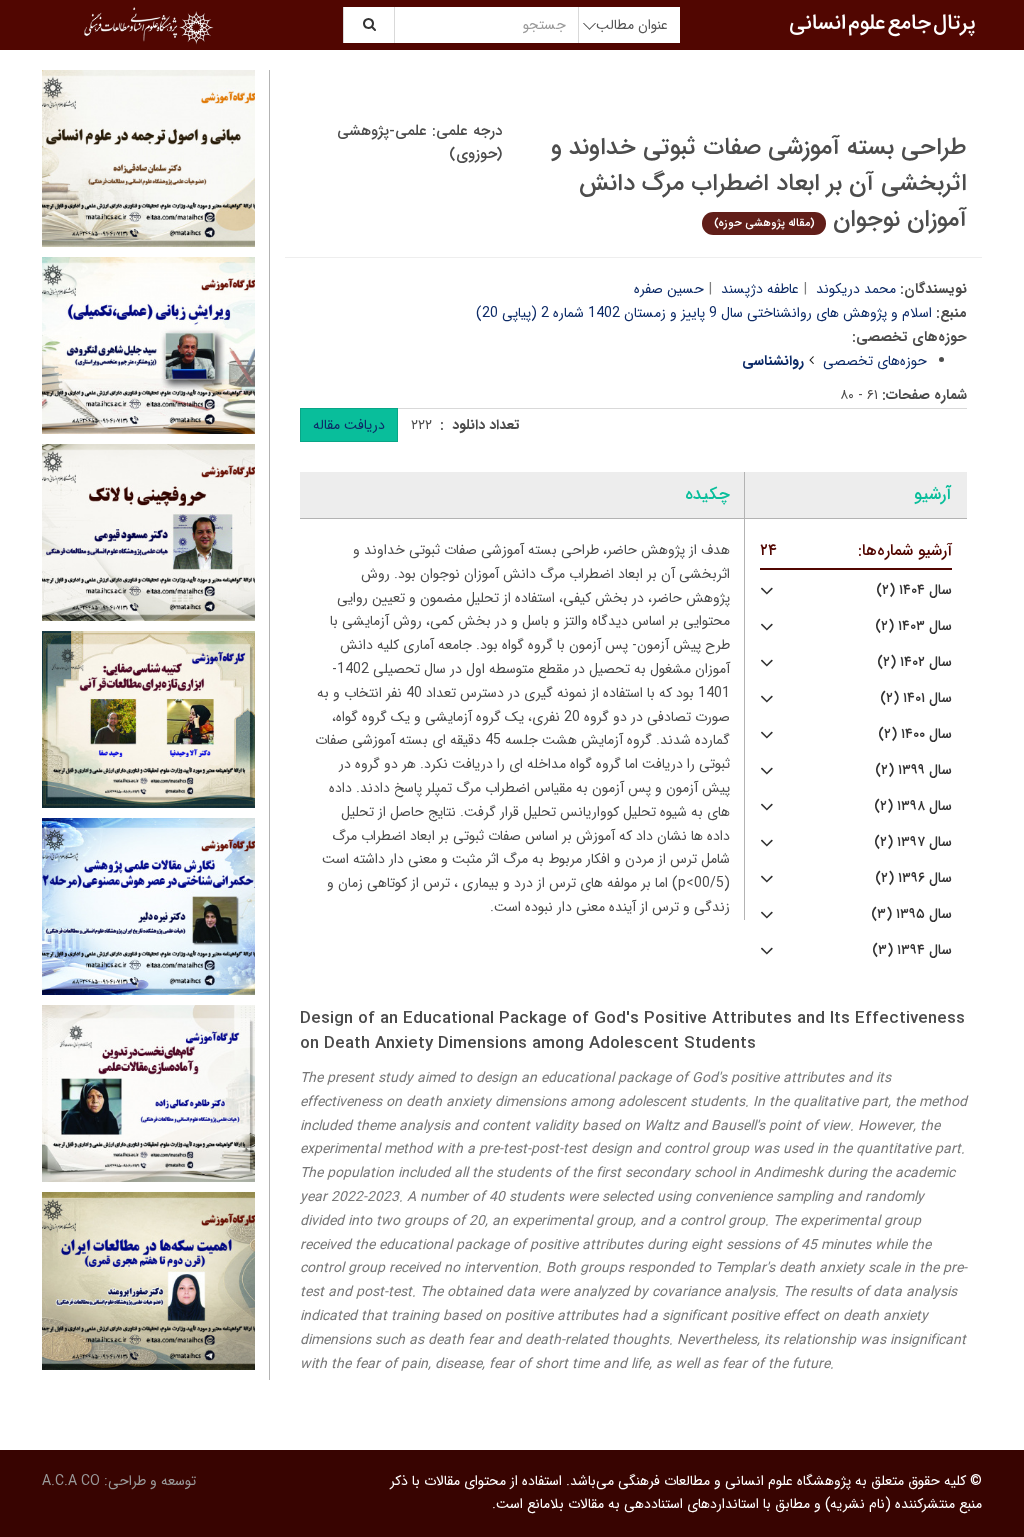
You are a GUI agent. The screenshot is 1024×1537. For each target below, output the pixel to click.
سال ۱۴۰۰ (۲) (915, 734)
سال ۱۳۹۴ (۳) (912, 950)
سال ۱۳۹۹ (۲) (913, 770)
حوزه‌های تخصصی (875, 361)
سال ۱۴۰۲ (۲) (914, 662)
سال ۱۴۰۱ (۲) (916, 698)
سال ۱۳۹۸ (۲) (913, 806)
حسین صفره (669, 289)
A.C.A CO (71, 1481)
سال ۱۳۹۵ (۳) (911, 914)
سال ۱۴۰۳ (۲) (913, 626)
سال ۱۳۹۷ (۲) (913, 842)
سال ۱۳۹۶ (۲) (913, 878)
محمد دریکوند (856, 289)
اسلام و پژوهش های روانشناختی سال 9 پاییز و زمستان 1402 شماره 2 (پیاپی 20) (704, 313)
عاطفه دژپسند (760, 289)
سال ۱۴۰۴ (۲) (914, 590)
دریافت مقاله (349, 425)
